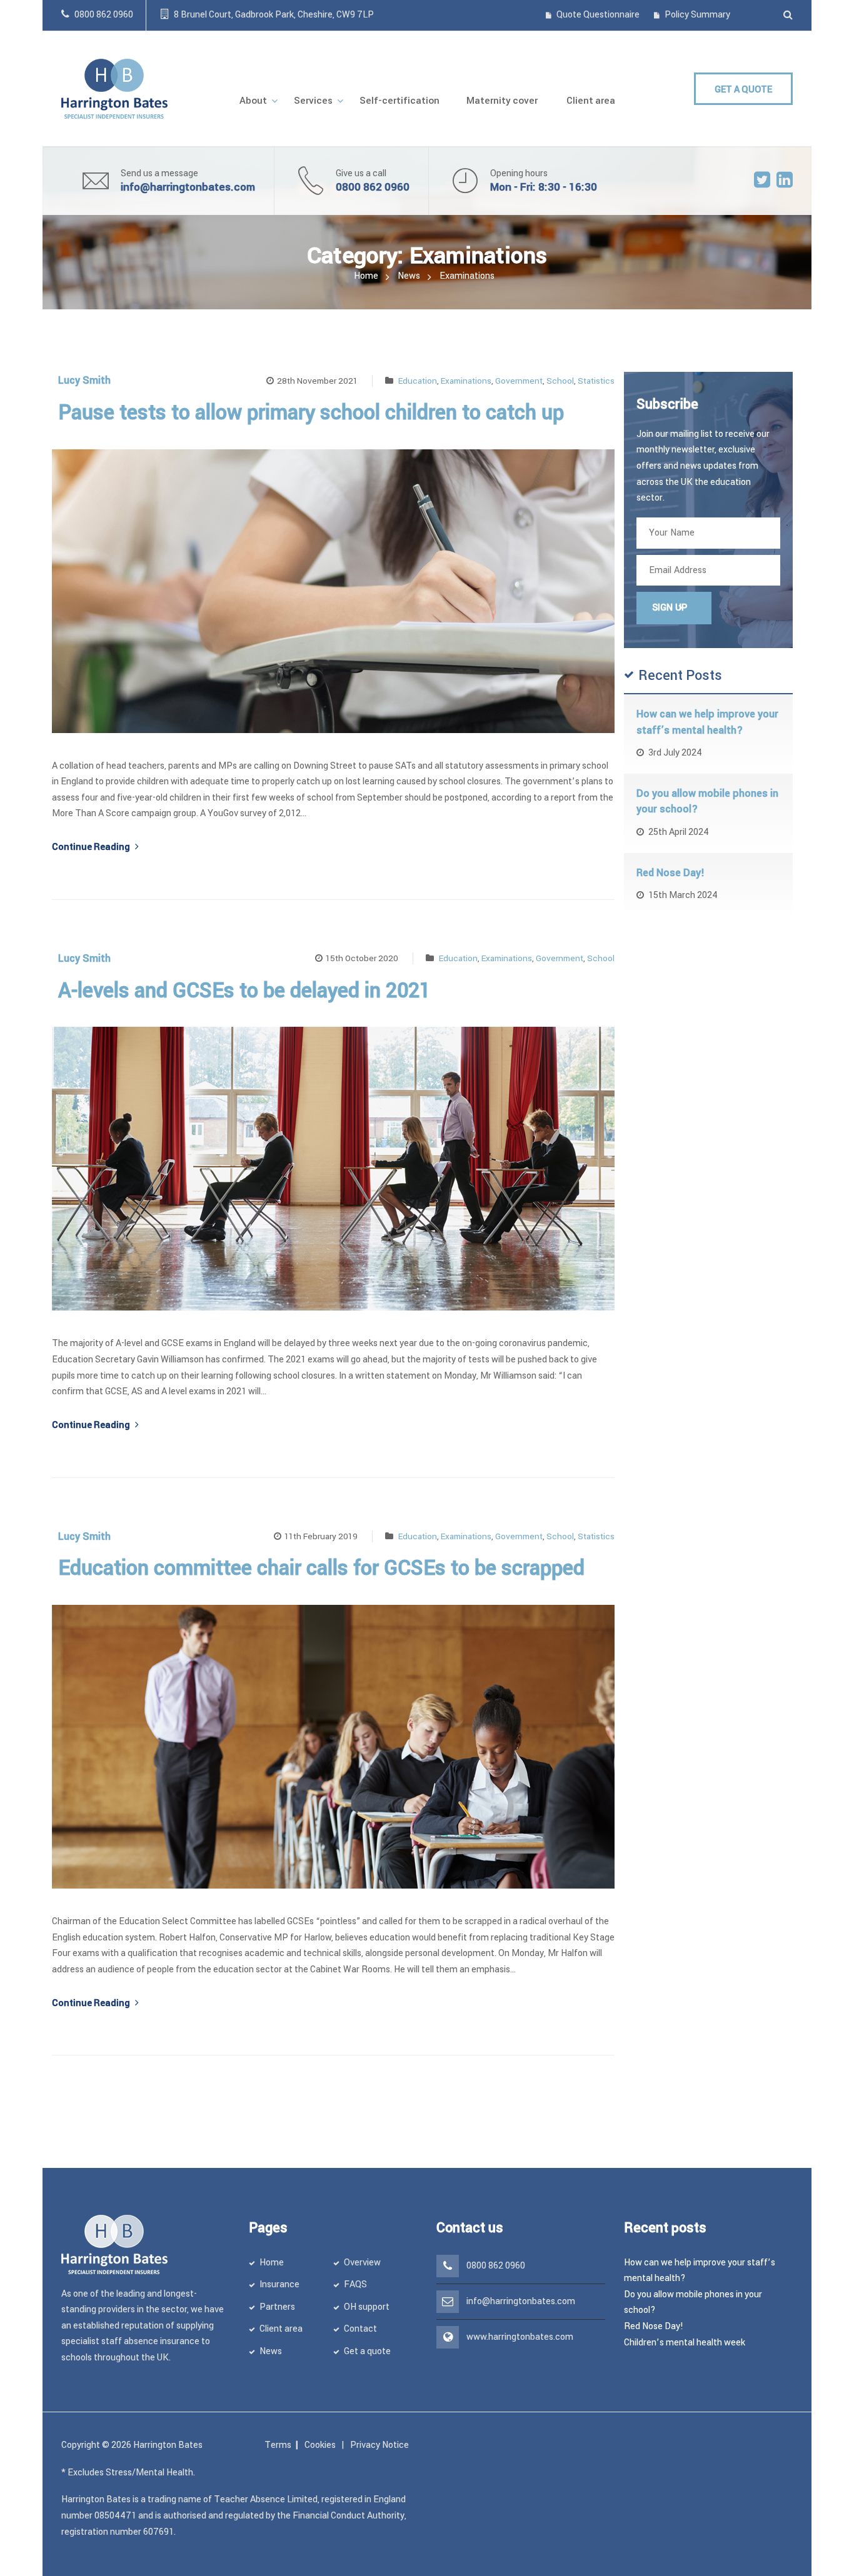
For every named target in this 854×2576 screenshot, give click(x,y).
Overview (362, 2263)
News (409, 276)
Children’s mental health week (685, 2343)
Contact (360, 2329)
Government (519, 381)
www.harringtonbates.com (520, 2337)
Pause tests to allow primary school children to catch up (311, 413)
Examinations (466, 381)
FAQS (355, 2284)
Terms (278, 2445)
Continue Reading (92, 847)
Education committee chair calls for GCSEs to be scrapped (321, 1568)
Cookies (320, 2445)
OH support (367, 2307)
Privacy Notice (379, 2445)
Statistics (596, 381)
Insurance (279, 2284)
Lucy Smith (84, 380)
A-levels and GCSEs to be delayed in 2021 (244, 991)
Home (366, 276)
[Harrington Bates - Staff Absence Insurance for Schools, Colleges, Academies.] (114, 88)
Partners (277, 2307)
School (560, 381)
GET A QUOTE (743, 90)
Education (418, 381)
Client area (281, 2329)
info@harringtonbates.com (188, 187)
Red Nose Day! (671, 873)
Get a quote (367, 2351)
